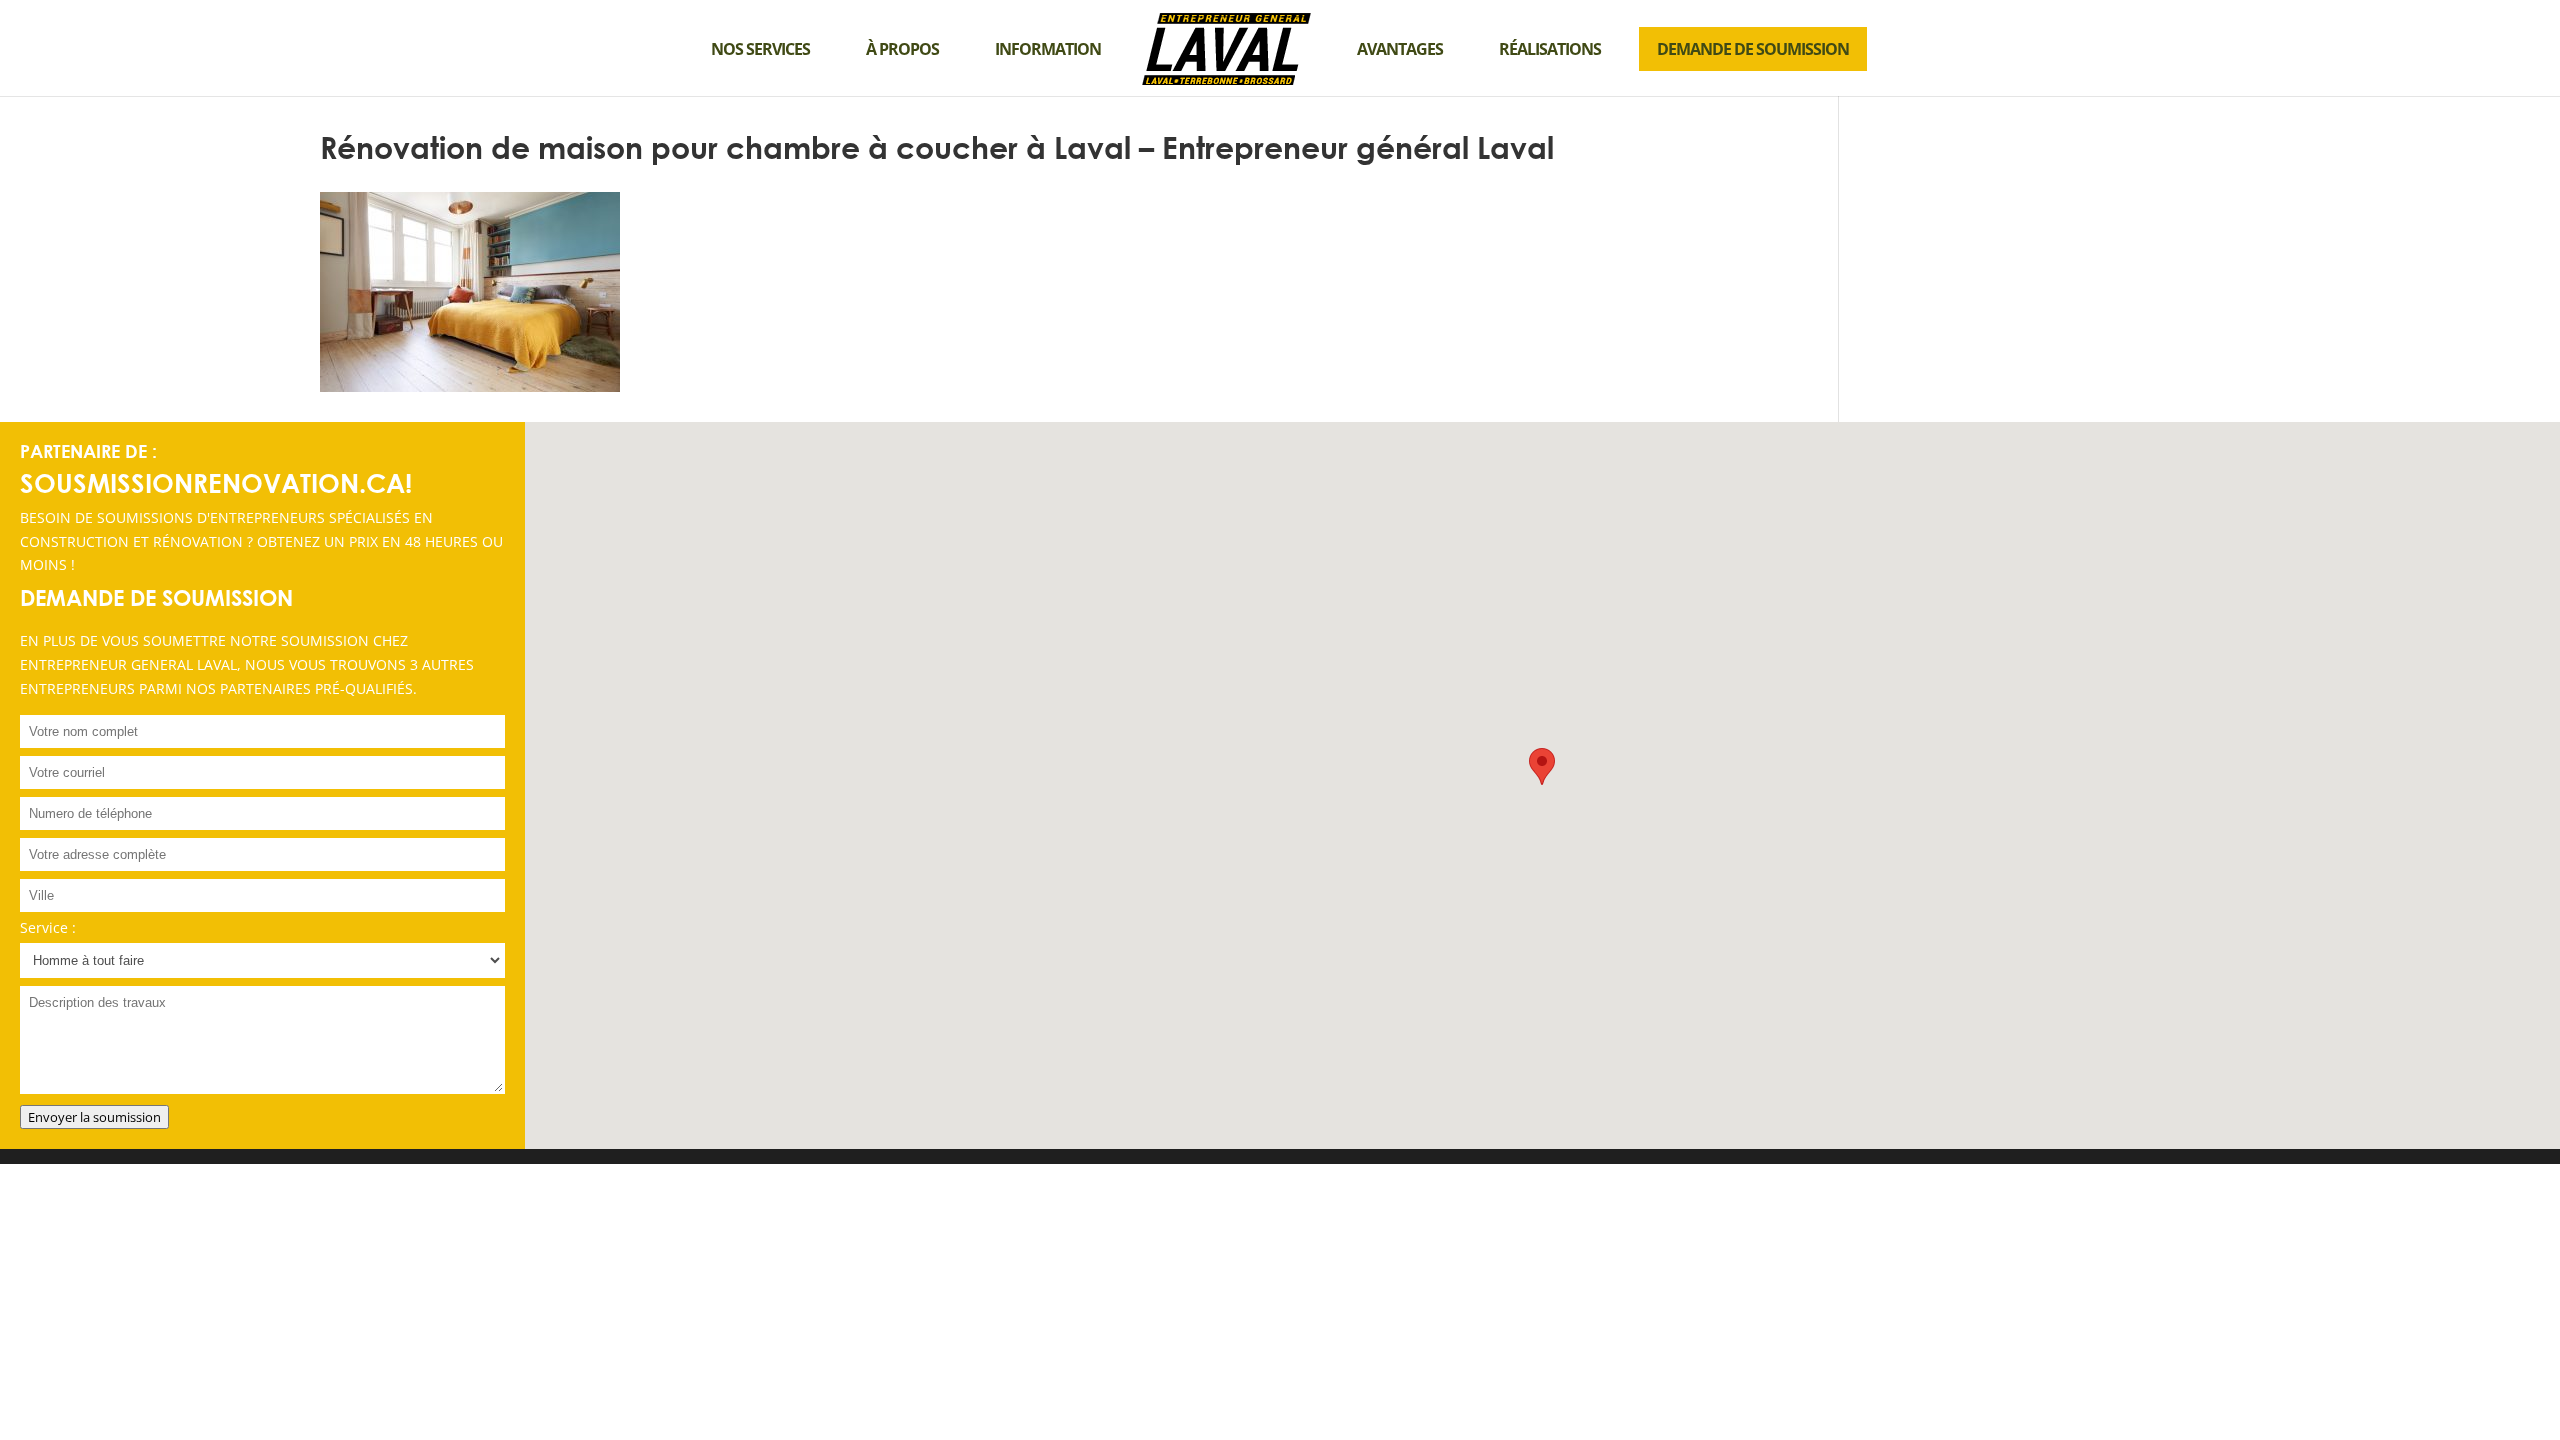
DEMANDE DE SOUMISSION (1753, 49)
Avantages (1400, 49)
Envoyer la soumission (94, 1117)
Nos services (760, 49)
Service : (48, 927)
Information (1048, 49)
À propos (902, 49)
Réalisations (1550, 49)
